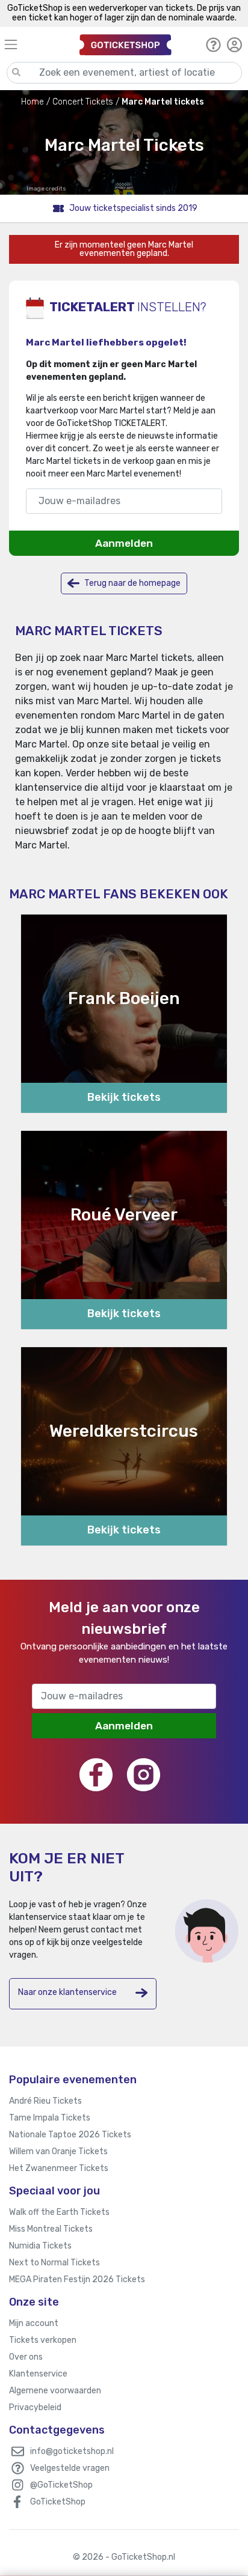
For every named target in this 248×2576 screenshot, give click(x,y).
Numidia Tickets (40, 2246)
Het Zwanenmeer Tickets (59, 2168)
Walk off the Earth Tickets (59, 2212)
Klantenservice (38, 2374)
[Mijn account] (234, 44)
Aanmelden (124, 543)
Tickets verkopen (43, 2340)
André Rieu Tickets (45, 2101)
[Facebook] (96, 1775)
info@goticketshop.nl (72, 2451)
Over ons (26, 2357)
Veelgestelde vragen (70, 2468)
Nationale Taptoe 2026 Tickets (70, 2135)
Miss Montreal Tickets (51, 2229)
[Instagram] (144, 1775)
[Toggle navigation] (36, 44)
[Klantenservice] (213, 44)
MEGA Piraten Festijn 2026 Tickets (77, 2279)
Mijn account (34, 2323)
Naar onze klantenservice (67, 1992)
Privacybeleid (35, 2407)
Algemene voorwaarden (55, 2391)
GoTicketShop (58, 2502)
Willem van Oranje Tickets (58, 2151)
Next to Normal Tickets (54, 2263)
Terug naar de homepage (132, 583)
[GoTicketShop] (126, 44)
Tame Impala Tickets (50, 2118)
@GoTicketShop (61, 2485)
